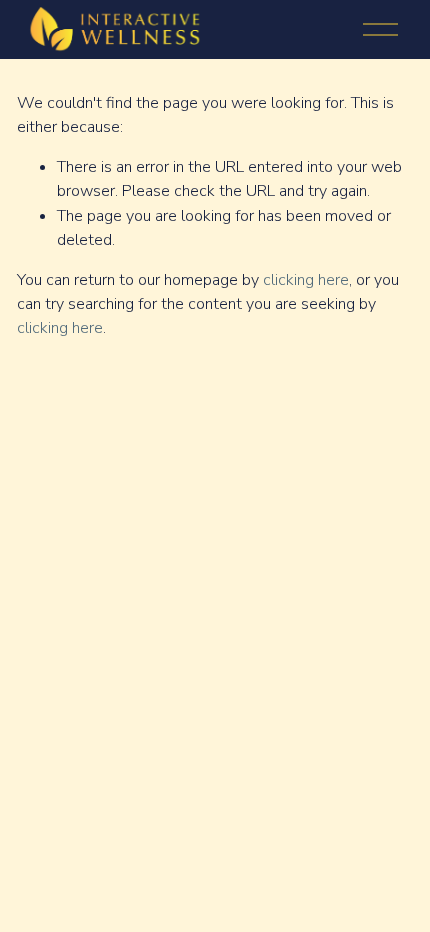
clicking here (306, 280)
